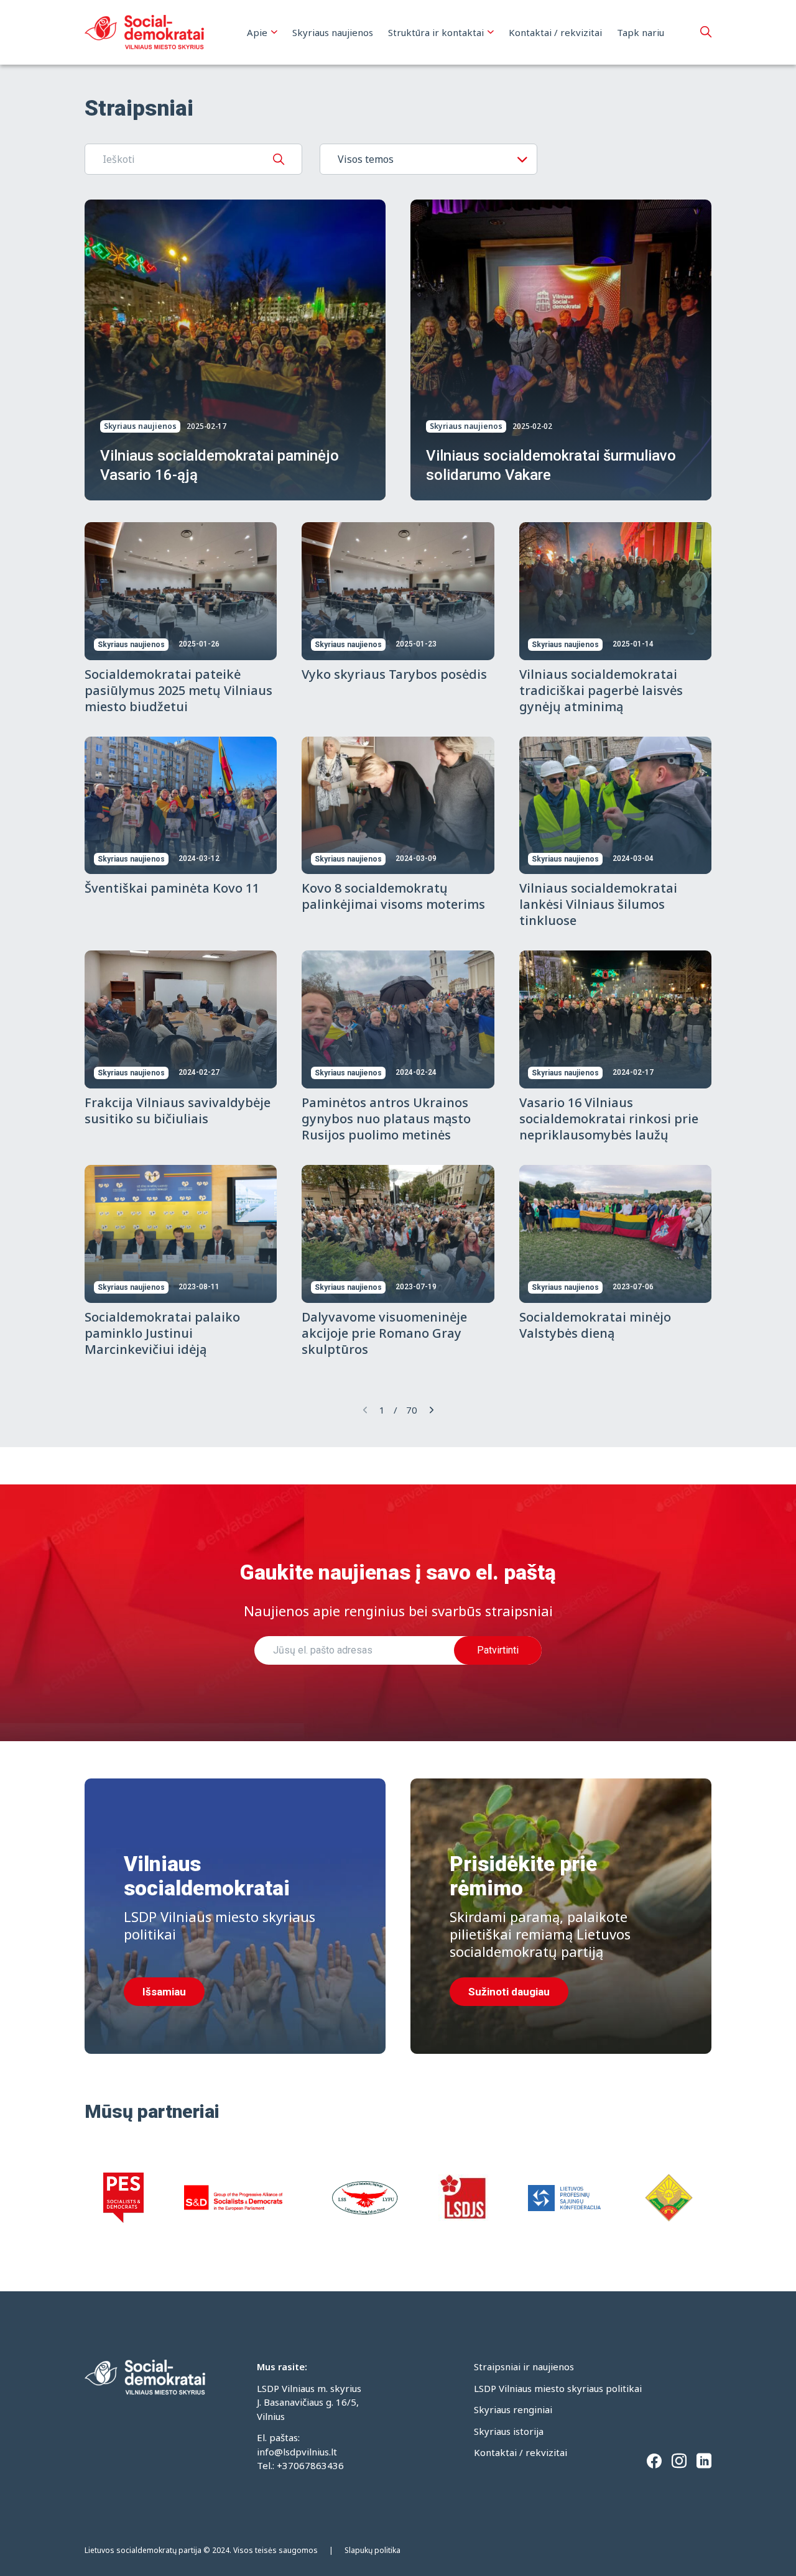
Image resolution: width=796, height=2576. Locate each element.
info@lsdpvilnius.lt (297, 2452)
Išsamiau (164, 1992)
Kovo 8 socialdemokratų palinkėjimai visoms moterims (393, 896)
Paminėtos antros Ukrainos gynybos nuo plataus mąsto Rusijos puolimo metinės (386, 1119)
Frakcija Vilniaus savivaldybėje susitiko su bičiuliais (178, 1111)
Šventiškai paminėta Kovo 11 (172, 888)
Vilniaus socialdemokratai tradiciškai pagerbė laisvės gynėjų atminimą (601, 690)
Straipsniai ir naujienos (524, 2367)
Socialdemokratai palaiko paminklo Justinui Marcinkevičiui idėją (162, 1333)
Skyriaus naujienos (333, 32)
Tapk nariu (641, 32)
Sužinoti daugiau (509, 1992)
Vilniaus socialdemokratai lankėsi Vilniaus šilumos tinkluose (598, 904)
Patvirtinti (498, 1650)
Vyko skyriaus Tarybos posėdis (394, 674)
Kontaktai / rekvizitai (555, 32)
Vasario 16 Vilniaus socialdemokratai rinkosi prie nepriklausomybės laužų (609, 1119)
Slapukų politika (373, 2550)
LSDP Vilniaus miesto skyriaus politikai (558, 2388)
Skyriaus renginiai (513, 2409)
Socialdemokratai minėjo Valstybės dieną (595, 1325)
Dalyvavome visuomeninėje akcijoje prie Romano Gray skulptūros (384, 1333)
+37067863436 (310, 2465)
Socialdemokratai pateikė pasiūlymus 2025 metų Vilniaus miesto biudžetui (178, 690)
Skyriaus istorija (509, 2431)
